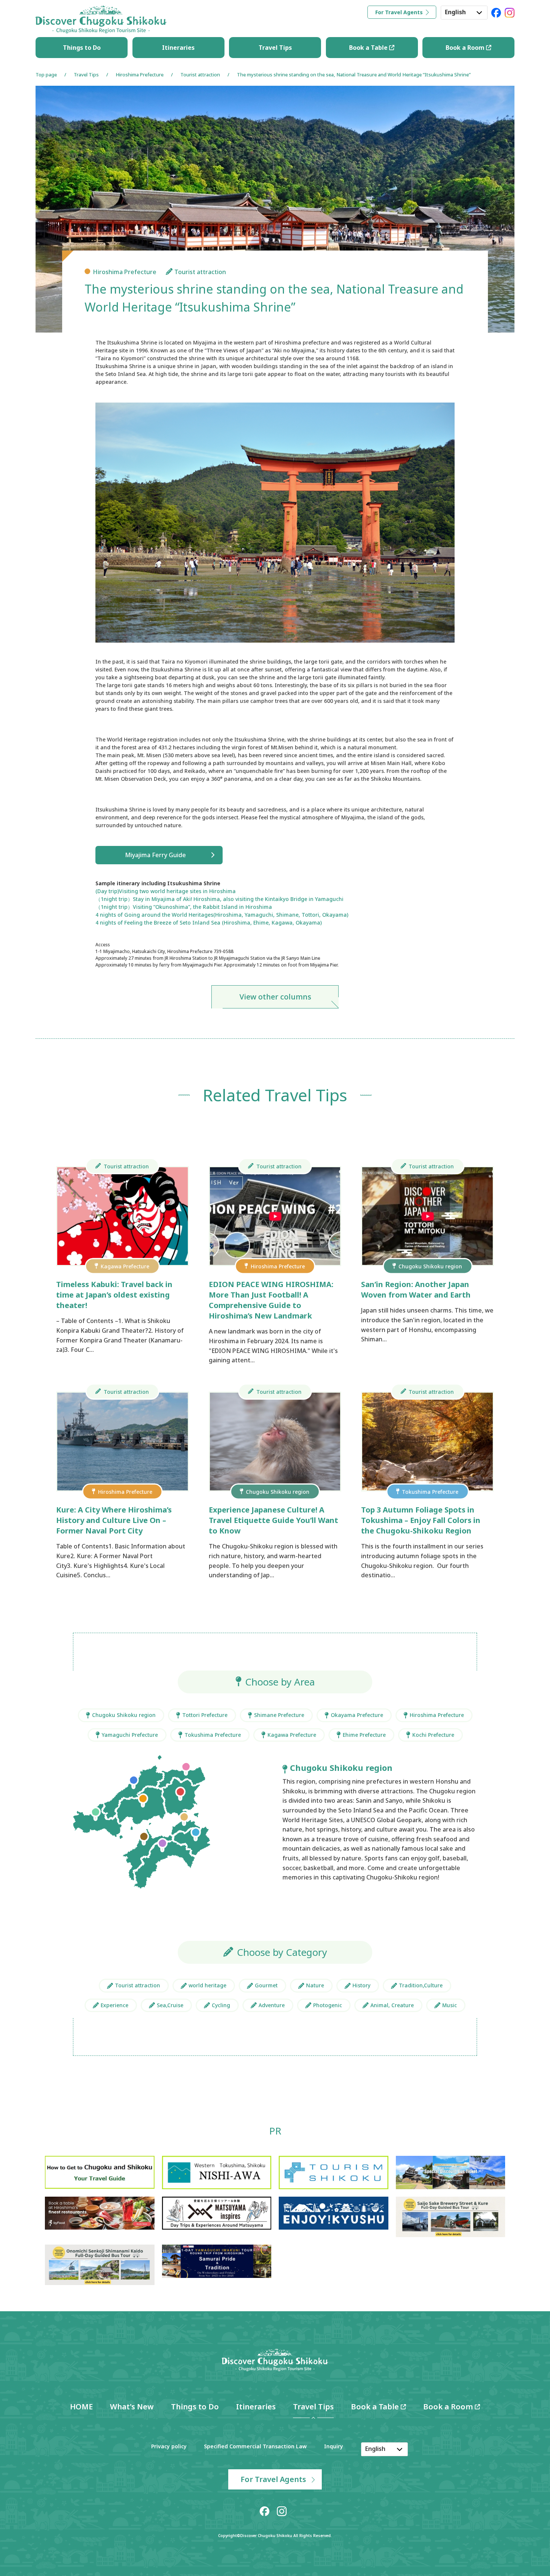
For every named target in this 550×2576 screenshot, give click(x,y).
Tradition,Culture (421, 1985)
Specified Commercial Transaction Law (255, 2446)
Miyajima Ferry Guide (155, 855)
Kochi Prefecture (433, 1735)
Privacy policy (169, 2446)
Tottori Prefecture (205, 1715)
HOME (81, 2407)
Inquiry (334, 2446)
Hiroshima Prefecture (140, 75)
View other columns (275, 997)
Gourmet (266, 1985)
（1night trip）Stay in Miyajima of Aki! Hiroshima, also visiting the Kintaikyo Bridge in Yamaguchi (219, 899)
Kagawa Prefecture (292, 1735)
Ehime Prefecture (364, 1735)
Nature (315, 1985)
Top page (46, 75)
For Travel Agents (399, 12)
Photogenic (328, 2005)
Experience (114, 2005)
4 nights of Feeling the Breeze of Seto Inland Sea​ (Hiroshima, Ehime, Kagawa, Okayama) (209, 923)
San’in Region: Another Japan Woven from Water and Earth (416, 1289)
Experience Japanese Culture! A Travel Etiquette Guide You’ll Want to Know (274, 1520)
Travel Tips (275, 48)
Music (450, 2005)
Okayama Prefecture (357, 1715)
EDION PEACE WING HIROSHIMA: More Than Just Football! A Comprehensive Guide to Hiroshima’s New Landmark (271, 1300)
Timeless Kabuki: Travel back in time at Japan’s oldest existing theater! (114, 1295)
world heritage (207, 1985)
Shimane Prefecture (279, 1715)
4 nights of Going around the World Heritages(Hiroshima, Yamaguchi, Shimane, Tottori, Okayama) (222, 915)
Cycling (221, 2005)
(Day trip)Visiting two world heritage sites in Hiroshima (166, 891)
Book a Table (369, 48)
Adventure (272, 2005)
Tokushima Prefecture (213, 1735)
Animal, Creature (392, 2005)
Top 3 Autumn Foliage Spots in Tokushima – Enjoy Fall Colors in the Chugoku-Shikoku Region (421, 1520)
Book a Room (466, 48)
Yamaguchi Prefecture (130, 1735)
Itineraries (178, 48)
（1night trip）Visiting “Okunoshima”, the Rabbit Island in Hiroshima (184, 907)
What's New (132, 2407)
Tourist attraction (200, 75)
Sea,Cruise (170, 2005)
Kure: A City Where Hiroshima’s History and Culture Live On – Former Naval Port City (114, 1520)
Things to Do (82, 48)
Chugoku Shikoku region (124, 1715)
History (361, 1985)
